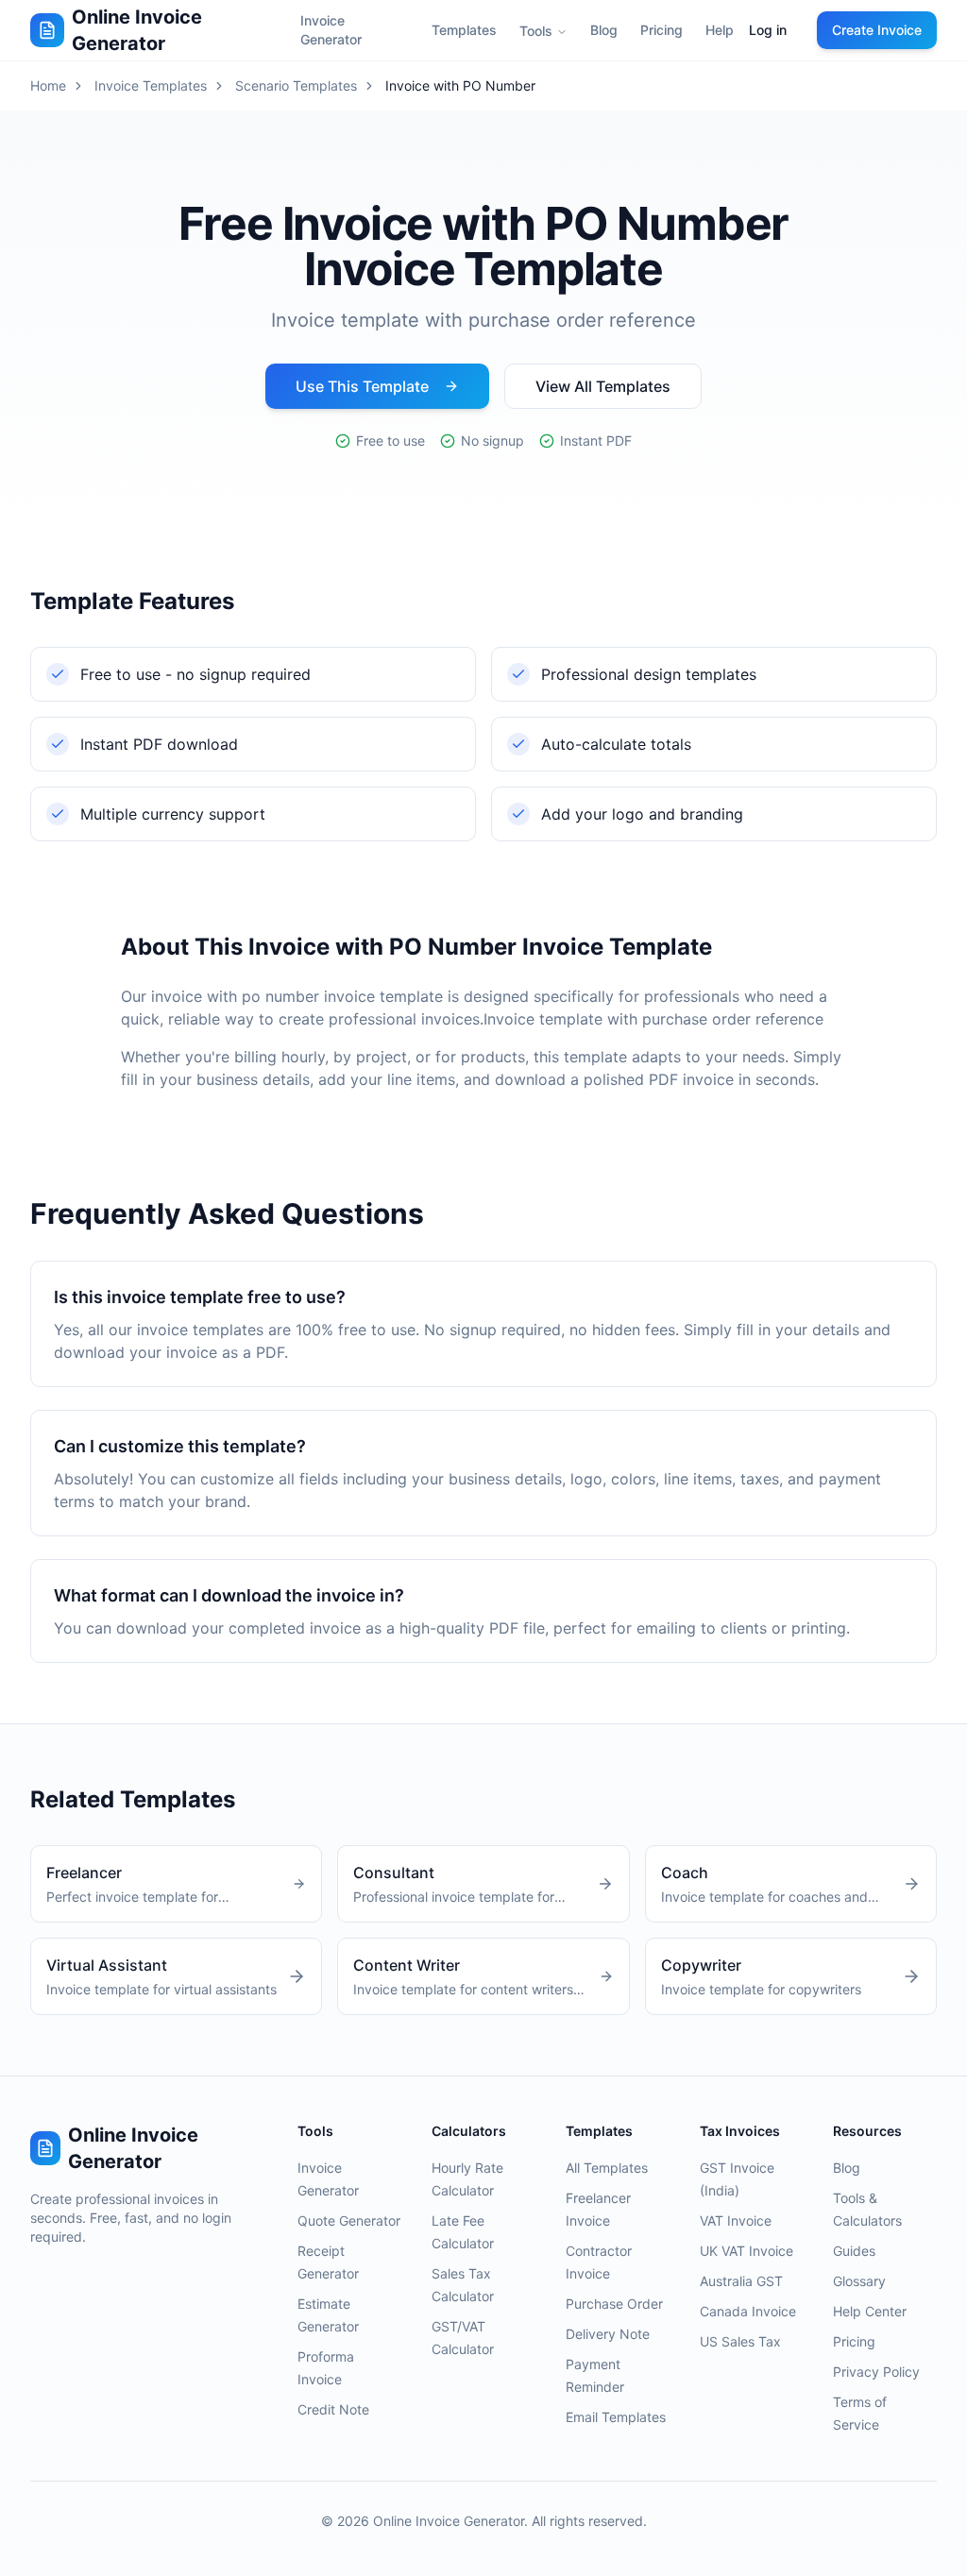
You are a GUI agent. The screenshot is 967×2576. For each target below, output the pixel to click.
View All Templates (603, 386)
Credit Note (333, 2409)
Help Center (870, 2311)
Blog (604, 30)
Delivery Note (608, 2334)
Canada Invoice (748, 2311)
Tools (536, 31)
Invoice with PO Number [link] (460, 85)
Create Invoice (877, 30)
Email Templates (616, 2417)
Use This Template (362, 386)
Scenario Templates (296, 85)
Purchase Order (614, 2304)
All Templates (607, 2168)
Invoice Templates (151, 85)
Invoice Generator (331, 30)
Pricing (662, 30)
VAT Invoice (736, 2220)
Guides (854, 2251)
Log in (768, 30)
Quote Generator (349, 2220)
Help (720, 30)
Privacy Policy (876, 2372)
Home (48, 85)
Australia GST (741, 2281)
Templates (464, 30)
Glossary (859, 2281)
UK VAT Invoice (746, 2251)
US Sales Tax (740, 2341)
